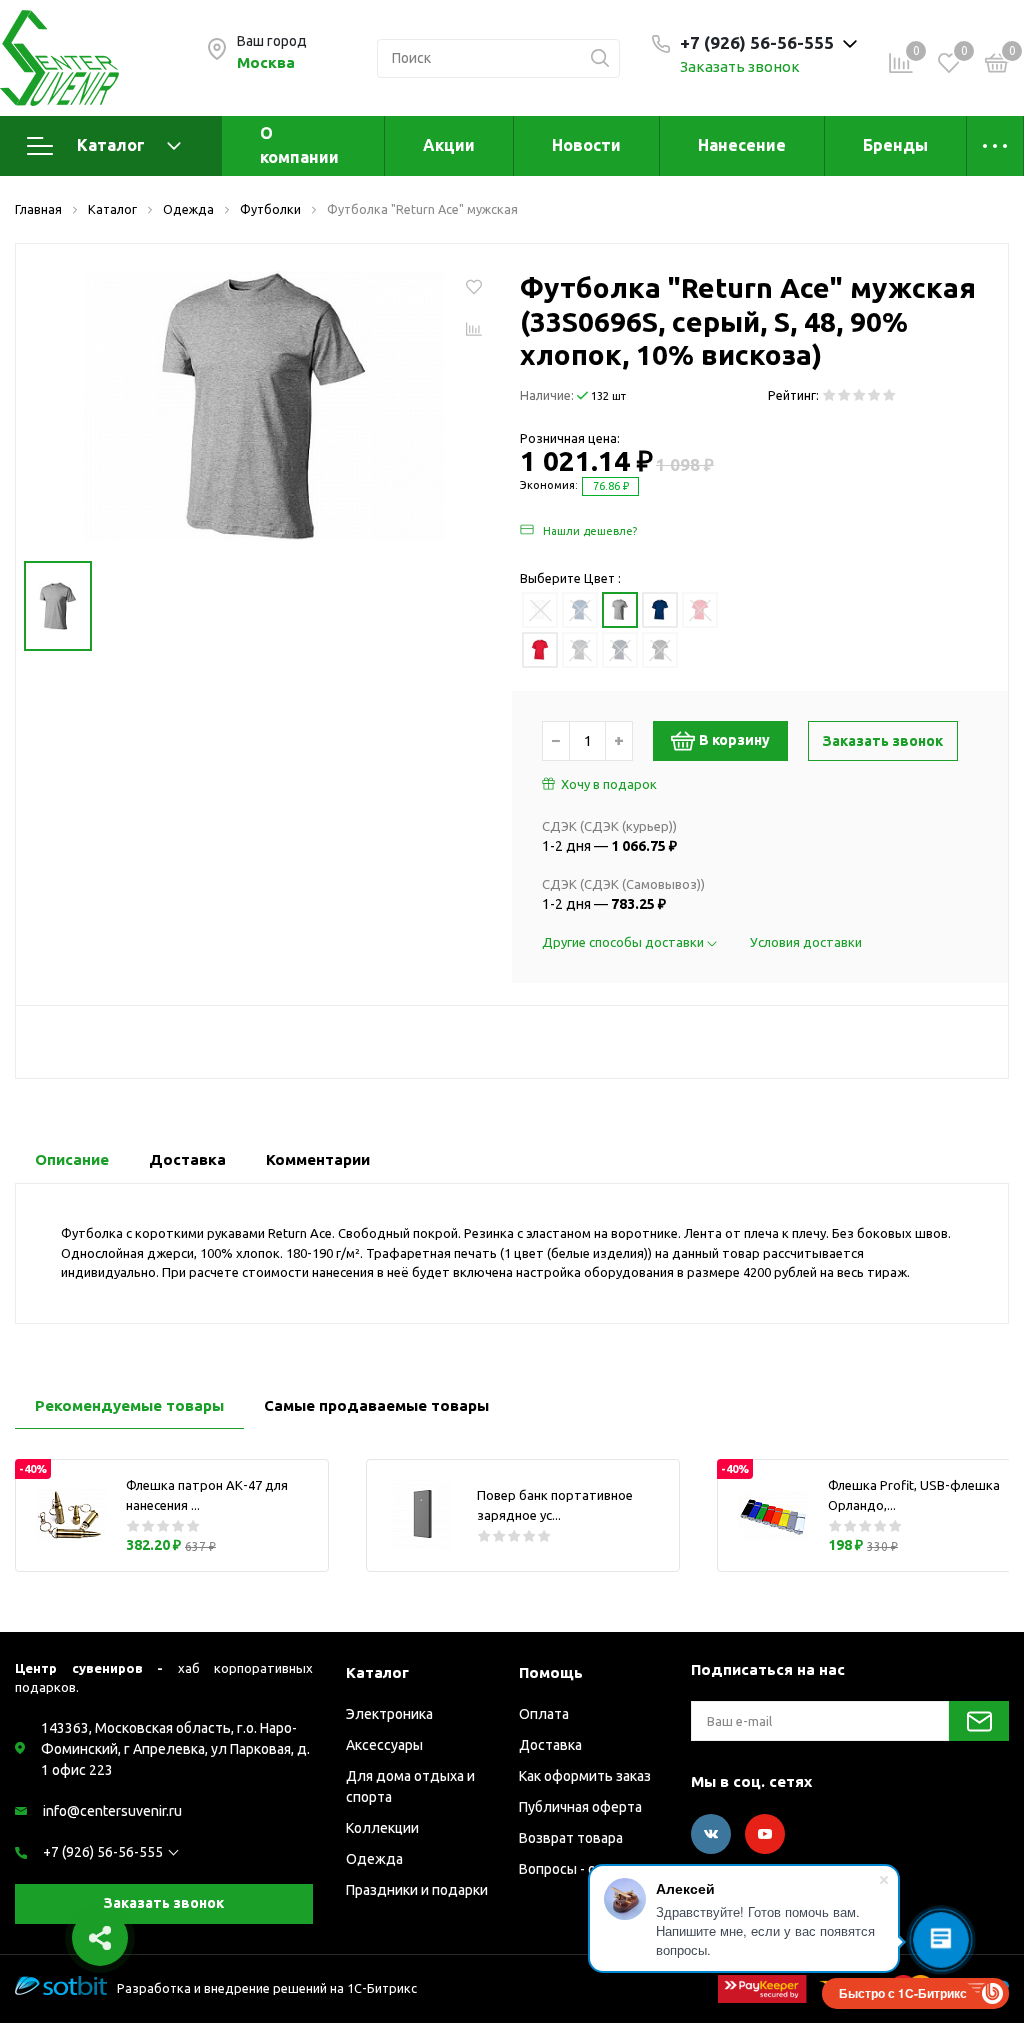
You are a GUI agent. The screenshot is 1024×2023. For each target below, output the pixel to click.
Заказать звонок (740, 66)
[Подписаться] (979, 1721)
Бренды (895, 145)
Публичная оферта (580, 1807)
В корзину (734, 740)
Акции (449, 145)
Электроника (389, 1714)
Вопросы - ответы (578, 1869)
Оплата (544, 1714)
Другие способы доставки (624, 942)
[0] (997, 66)
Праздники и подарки (417, 1890)
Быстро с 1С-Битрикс (903, 1993)
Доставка (550, 1745)
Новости (586, 145)
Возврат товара (571, 1838)
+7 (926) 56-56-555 (103, 1852)
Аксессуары (384, 1745)
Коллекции (382, 1828)
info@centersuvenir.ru (112, 1811)
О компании (299, 145)
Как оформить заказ (585, 1776)
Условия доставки (806, 942)
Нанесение (742, 145)
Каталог (111, 145)
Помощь (551, 1672)
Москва (266, 62)
